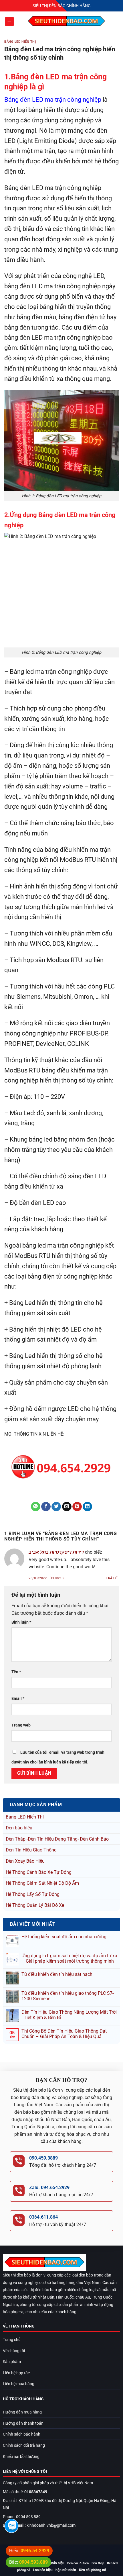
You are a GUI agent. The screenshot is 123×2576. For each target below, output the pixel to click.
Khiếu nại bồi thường (21, 2457)
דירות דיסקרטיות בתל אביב (56, 1552)
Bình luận (21, 1622)
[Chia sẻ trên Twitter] (56, 1507)
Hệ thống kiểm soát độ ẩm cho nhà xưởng (64, 1937)
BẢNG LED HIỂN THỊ (20, 42)
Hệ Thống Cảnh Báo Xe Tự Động (39, 1872)
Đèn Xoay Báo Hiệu (25, 1861)
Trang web (21, 1725)
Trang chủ (12, 2340)
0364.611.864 (43, 2217)
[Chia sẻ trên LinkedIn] (87, 1507)
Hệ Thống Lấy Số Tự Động (33, 1894)
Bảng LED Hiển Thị (25, 1817)
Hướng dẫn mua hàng (22, 2412)
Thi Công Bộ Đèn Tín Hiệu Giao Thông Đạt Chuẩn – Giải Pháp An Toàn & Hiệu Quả (64, 2034)
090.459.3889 (43, 2158)
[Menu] (9, 22)
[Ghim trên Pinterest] (77, 1507)
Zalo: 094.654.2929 (49, 2188)
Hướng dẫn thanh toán (23, 2423)
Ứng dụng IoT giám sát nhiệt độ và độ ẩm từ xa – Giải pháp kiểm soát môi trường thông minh (69, 1958)
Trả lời (112, 1578)
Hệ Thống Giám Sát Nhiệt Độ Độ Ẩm (42, 1883)
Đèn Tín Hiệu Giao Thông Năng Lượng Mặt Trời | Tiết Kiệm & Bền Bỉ (69, 2015)
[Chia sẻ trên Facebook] (46, 1507)
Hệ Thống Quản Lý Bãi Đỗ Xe (35, 1905)
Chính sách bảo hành (22, 2434)
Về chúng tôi (14, 2351)
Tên (16, 1672)
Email (18, 1699)
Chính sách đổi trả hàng (24, 2445)
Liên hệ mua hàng (19, 2384)
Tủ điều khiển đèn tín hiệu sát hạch (57, 1974)
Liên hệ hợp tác (16, 2373)
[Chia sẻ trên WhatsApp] (36, 1507)
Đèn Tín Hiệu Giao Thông (31, 1850)
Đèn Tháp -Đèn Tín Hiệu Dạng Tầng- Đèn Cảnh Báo (57, 1839)
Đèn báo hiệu (19, 1828)
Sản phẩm (12, 2362)
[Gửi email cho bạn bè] (67, 1507)
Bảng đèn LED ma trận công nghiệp (53, 99)
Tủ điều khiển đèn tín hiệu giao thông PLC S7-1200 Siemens (68, 1996)
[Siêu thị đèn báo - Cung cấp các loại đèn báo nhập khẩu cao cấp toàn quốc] (67, 21)
